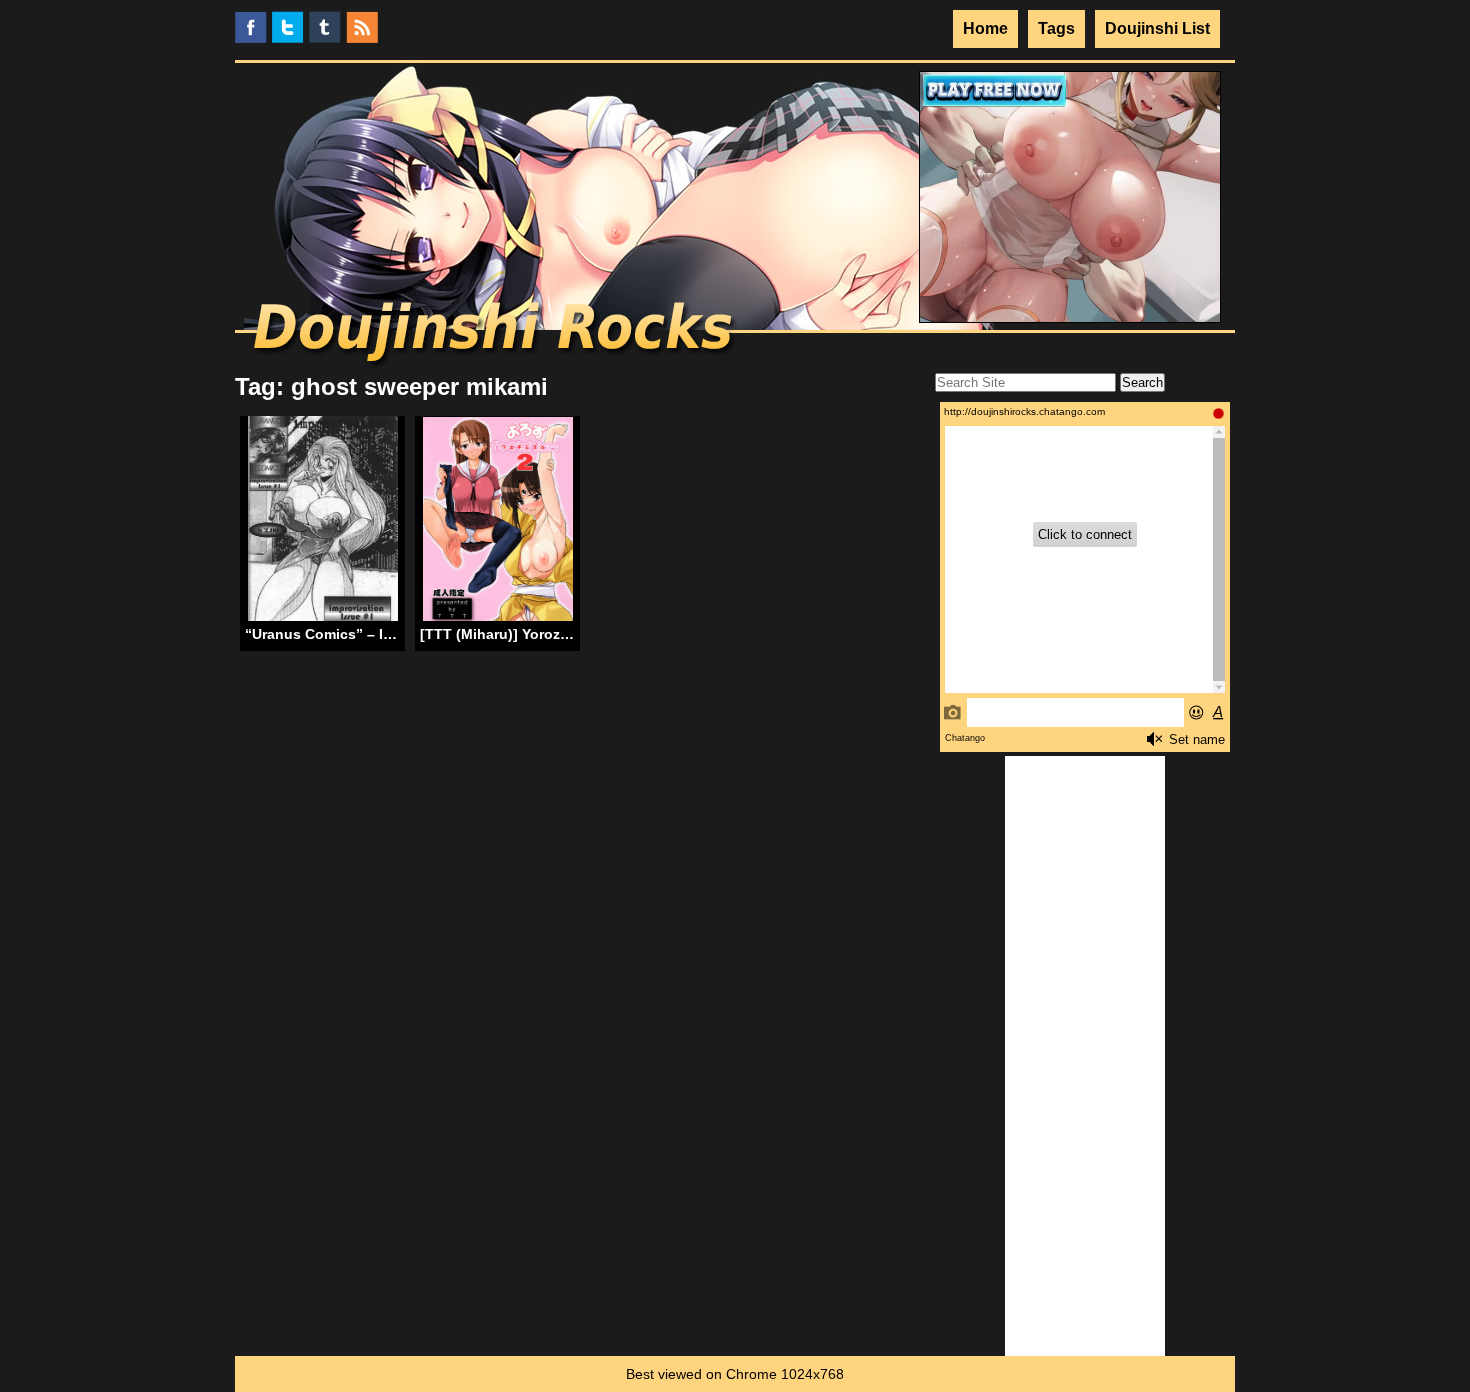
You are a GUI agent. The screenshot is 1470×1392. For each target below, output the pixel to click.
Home (985, 28)
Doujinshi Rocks (495, 335)
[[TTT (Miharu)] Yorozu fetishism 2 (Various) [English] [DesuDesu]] (498, 521)
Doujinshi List (1157, 28)
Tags (1056, 28)
